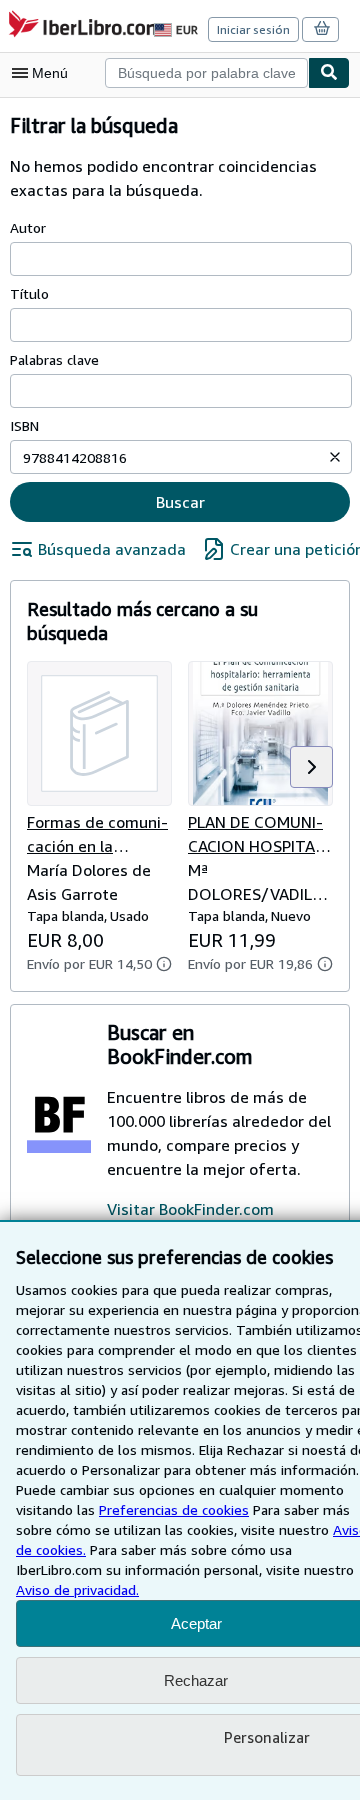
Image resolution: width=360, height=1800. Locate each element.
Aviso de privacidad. (77, 1589)
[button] (335, 457)
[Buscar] (329, 73)
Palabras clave (54, 359)
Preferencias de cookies (174, 1509)
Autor (28, 227)
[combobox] (206, 73)
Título (29, 293)
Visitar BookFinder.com (190, 1209)
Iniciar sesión (253, 29)
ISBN (24, 425)
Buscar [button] (180, 502)
